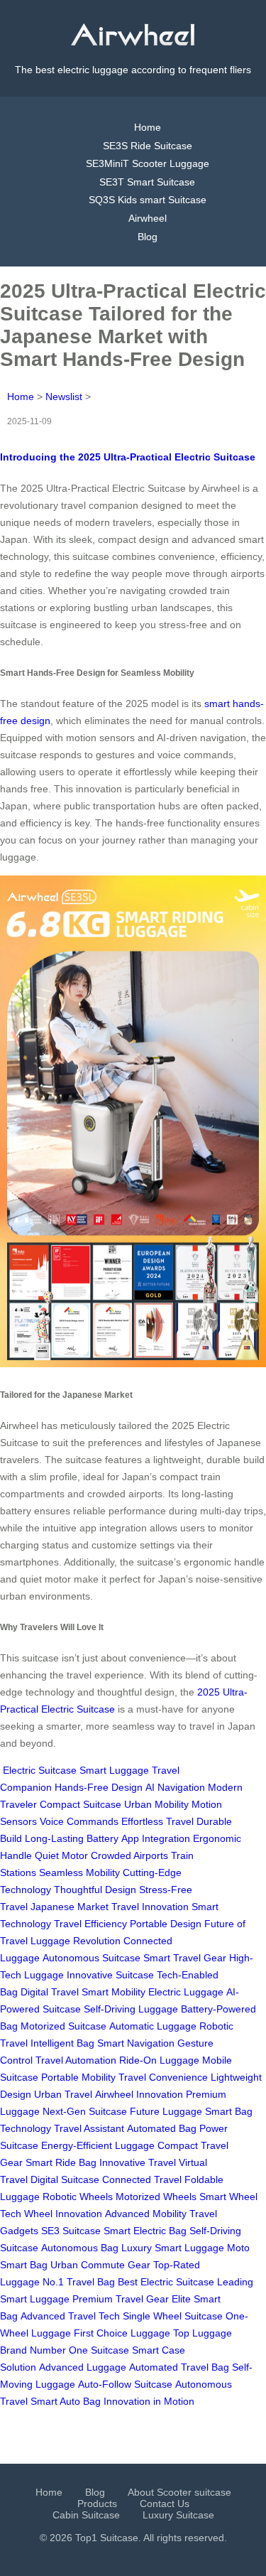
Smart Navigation (136, 2043)
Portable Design (166, 1924)
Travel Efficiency (90, 1924)
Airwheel (148, 218)
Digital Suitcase (65, 2179)
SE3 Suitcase (71, 2231)
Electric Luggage (186, 1992)
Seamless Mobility (79, 1872)
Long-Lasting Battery (72, 1838)
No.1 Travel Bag (79, 2282)
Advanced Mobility (146, 2214)
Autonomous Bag (80, 2248)
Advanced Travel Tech (70, 2316)
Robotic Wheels (78, 2197)
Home (148, 127)
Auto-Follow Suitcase (125, 2384)
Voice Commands (79, 1821)
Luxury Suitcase (178, 2515)
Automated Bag (162, 2128)
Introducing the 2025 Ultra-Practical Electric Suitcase (128, 457)
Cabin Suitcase (86, 2515)
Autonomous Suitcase (92, 1958)
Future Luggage (166, 2111)
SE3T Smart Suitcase (147, 182)
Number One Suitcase (79, 2350)
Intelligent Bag (62, 2043)
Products (97, 2504)
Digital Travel (50, 1992)
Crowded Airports (129, 1855)
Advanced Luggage (83, 2367)
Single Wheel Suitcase (173, 2316)
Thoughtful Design (95, 1890)
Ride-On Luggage (159, 2060)
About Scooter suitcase (179, 2492)
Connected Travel (142, 2179)
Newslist (64, 397)
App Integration (156, 1838)
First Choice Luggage (122, 2333)
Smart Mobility (113, 1992)
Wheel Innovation (63, 2214)
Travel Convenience (163, 2077)
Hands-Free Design (99, 1787)
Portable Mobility (78, 2077)
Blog (148, 237)
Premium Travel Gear (121, 2299)
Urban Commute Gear (100, 2265)
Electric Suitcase (40, 1770)
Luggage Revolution (76, 1941)
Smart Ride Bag (61, 2162)
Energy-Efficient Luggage (98, 2145)
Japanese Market (70, 1907)
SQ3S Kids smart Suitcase (148, 200)
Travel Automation (76, 2060)
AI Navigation (175, 1787)
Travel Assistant (89, 2128)
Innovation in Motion (149, 2401)
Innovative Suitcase (110, 1975)
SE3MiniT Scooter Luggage (148, 163)
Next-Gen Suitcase (85, 2111)
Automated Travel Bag (179, 2367)
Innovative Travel (138, 2162)
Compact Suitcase (81, 1804)
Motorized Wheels (156, 2197)
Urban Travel (63, 2094)
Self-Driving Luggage (131, 2009)
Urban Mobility (156, 1804)
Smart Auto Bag (66, 2401)
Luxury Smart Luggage (173, 2248)
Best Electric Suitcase (166, 2282)
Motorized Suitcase (63, 2026)
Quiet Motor (61, 1855)
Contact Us (165, 2504)
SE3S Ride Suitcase (148, 146)
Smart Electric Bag (145, 2231)
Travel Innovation (150, 1907)
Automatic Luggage (153, 2026)
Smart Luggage (114, 1770)
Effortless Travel (157, 1821)
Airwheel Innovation (139, 2094)
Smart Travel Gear (185, 1958)
